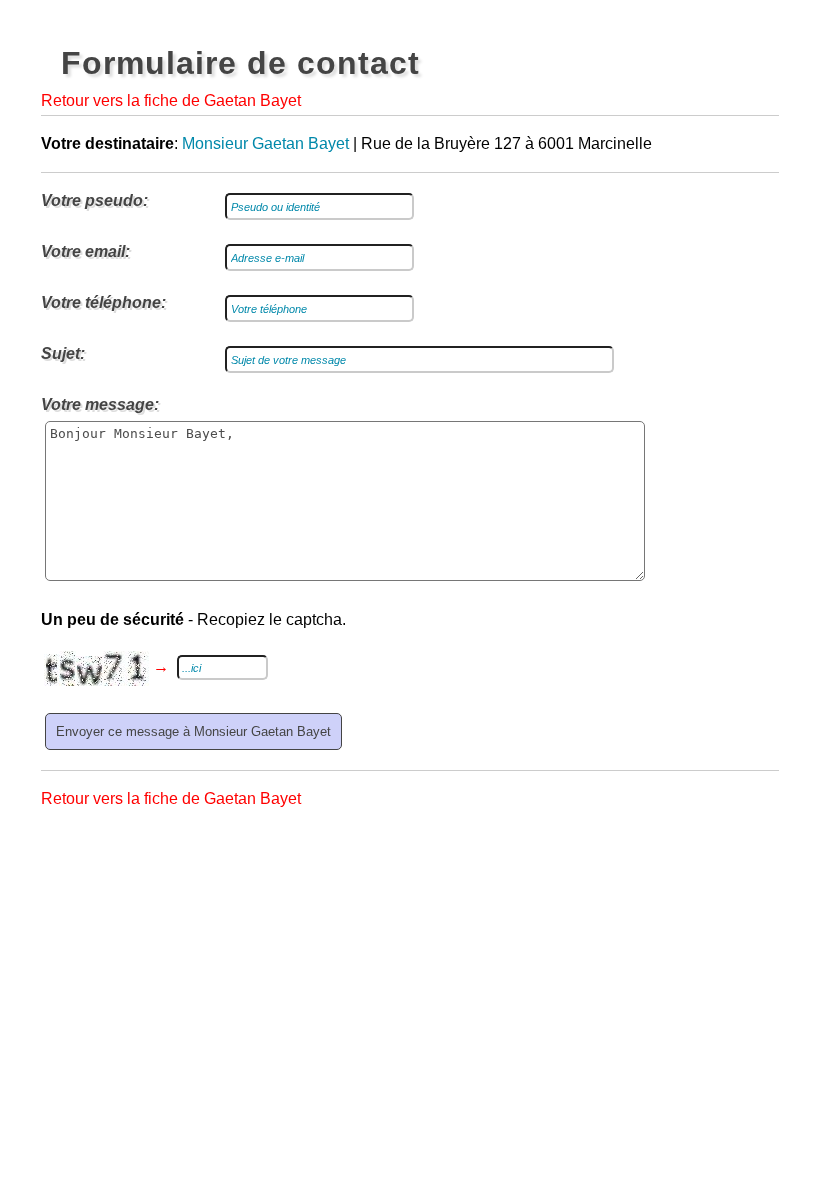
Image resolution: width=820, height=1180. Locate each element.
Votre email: (85, 251)
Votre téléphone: (103, 302)
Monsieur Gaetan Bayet (265, 143)
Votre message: (100, 404)
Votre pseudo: (94, 200)
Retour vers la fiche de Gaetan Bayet (171, 100)
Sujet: (63, 353)
